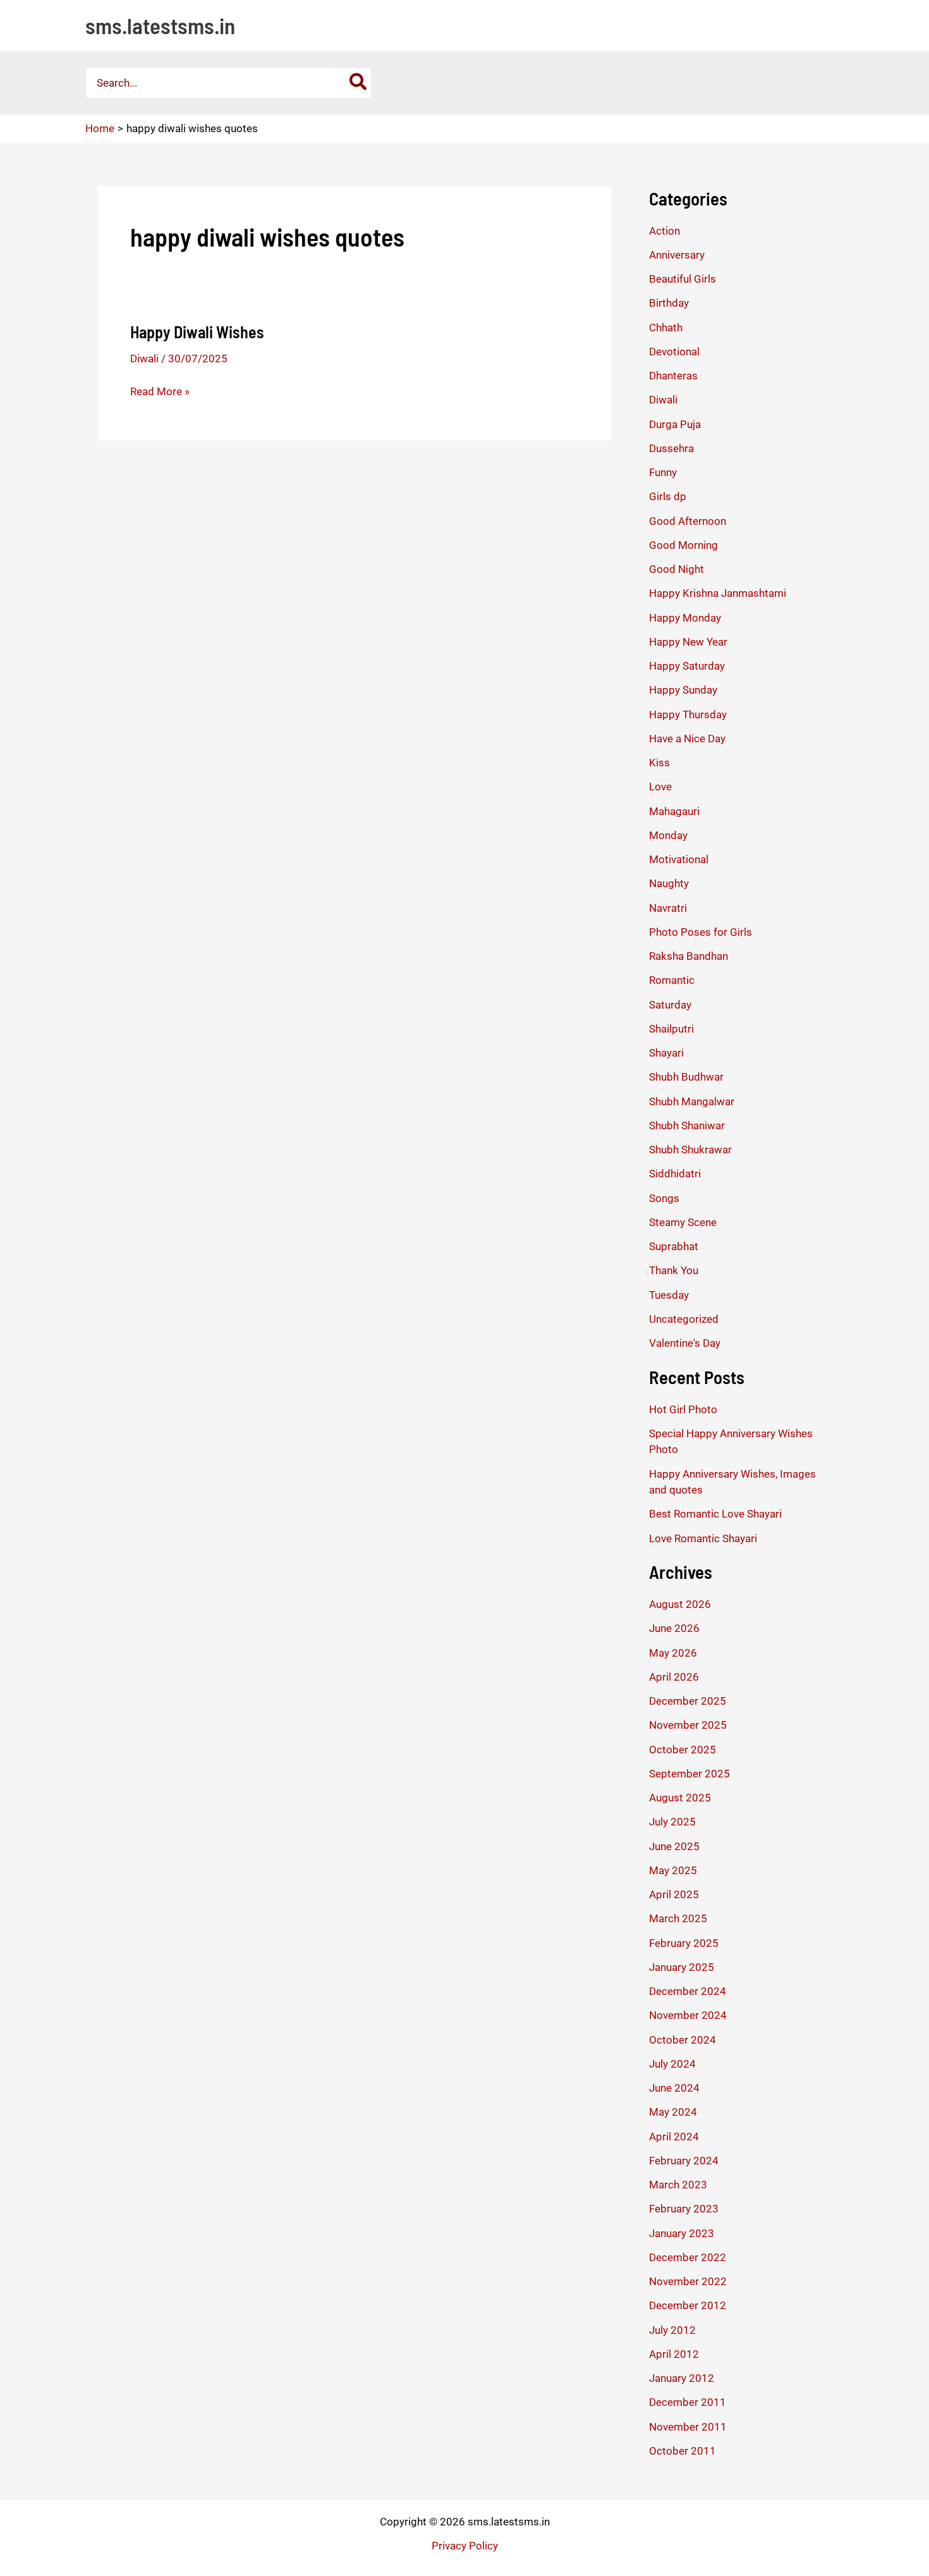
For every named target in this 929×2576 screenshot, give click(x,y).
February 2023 (684, 2209)
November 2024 (688, 2015)
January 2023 (682, 2233)
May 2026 (673, 1653)
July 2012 (672, 2330)
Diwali (144, 359)
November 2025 (688, 1725)
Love (660, 787)
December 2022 (688, 2257)
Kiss (659, 763)
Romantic (672, 980)
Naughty (669, 883)
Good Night (677, 569)
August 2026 (680, 1604)
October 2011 (683, 2451)
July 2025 (672, 1822)
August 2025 (680, 1798)
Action (665, 231)
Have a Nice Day (687, 739)
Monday (668, 835)
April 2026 (674, 1677)
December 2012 (688, 2305)
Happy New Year (688, 642)
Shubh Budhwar (686, 1077)
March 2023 (678, 2185)
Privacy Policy (465, 2546)
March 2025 (678, 1918)
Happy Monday (685, 618)
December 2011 (688, 2402)
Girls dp (668, 496)
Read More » (160, 392)
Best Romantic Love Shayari (715, 1514)
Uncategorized (684, 1319)
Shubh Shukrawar (690, 1150)
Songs (664, 1198)
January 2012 (682, 2378)
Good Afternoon (688, 521)
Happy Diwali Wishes (197, 332)
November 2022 (688, 2281)
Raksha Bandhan (689, 956)
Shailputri (671, 1029)
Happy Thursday (688, 715)
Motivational (679, 859)
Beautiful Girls (683, 279)
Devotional (674, 352)
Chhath (666, 328)
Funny (663, 472)
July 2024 (672, 2064)
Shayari (666, 1053)
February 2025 (684, 1943)
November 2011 (688, 2427)
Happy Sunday (683, 690)
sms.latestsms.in (160, 25)
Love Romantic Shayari (703, 1538)
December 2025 (688, 1701)
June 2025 (674, 1846)
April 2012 (674, 2354)
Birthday (669, 303)
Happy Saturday (687, 666)
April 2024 (674, 2137)
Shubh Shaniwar (687, 1125)
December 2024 (688, 1991)
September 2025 (689, 1774)
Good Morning (683, 545)
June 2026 (674, 1628)
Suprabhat (674, 1246)
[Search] (359, 83)
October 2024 (683, 2040)
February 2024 (684, 2161)
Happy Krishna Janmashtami (718, 593)
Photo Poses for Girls (701, 932)
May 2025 (673, 1870)
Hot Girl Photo (683, 1409)
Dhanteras (673, 376)
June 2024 (674, 2088)
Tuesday (669, 1295)
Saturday (670, 1005)
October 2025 (683, 1750)
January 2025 (682, 1967)
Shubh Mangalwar (692, 1101)
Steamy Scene (683, 1222)
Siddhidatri (675, 1174)
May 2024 (673, 2112)
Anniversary (677, 255)
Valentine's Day (685, 1343)
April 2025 (674, 1894)
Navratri (668, 908)
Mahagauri (674, 811)
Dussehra (671, 448)
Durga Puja (675, 424)
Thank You (674, 1270)
